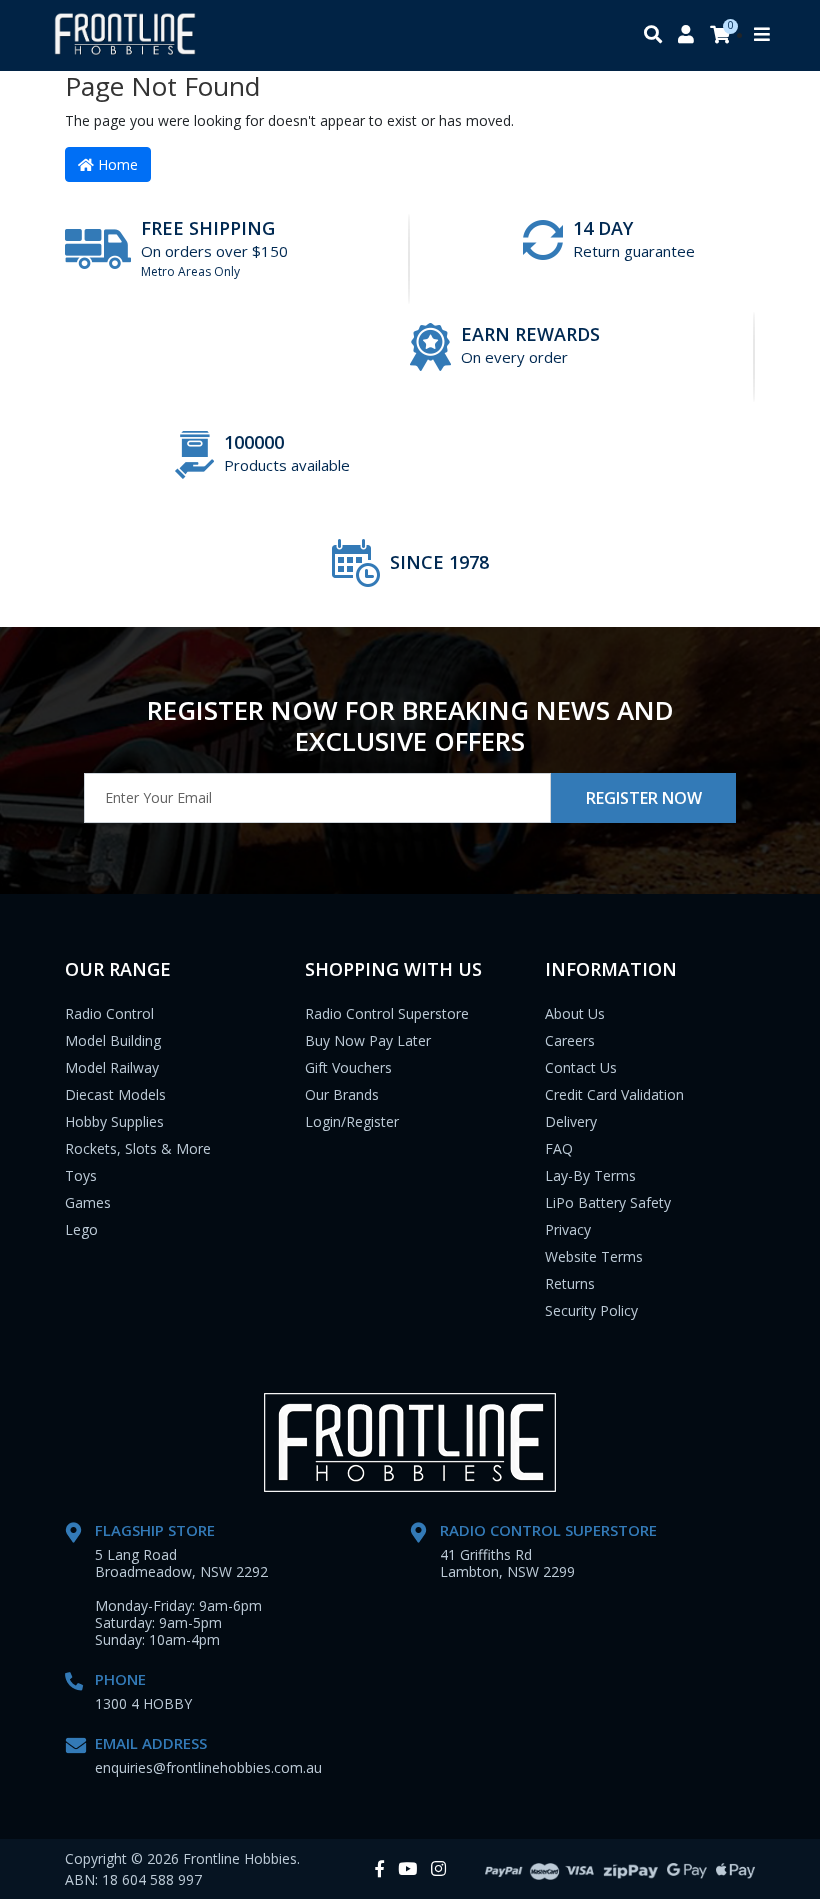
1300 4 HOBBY (143, 1703)
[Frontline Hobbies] (125, 35)
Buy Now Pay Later (368, 1040)
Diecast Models (115, 1094)
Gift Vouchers (348, 1067)
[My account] (686, 35)
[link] (379, 1869)
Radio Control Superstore (387, 1013)
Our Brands (342, 1094)
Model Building (113, 1040)
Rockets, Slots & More (138, 1148)
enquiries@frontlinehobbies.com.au (208, 1767)
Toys (81, 1175)
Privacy (568, 1229)
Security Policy (591, 1310)
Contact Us (581, 1067)
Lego (81, 1229)
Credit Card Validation (614, 1094)
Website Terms (594, 1256)
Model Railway (112, 1067)
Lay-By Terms (590, 1175)
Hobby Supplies (114, 1121)
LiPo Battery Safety (608, 1202)
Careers (570, 1040)
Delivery (571, 1121)
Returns (570, 1283)
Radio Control (109, 1013)
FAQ (559, 1148)
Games (88, 1202)
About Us (575, 1013)
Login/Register (352, 1121)
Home (116, 164)
